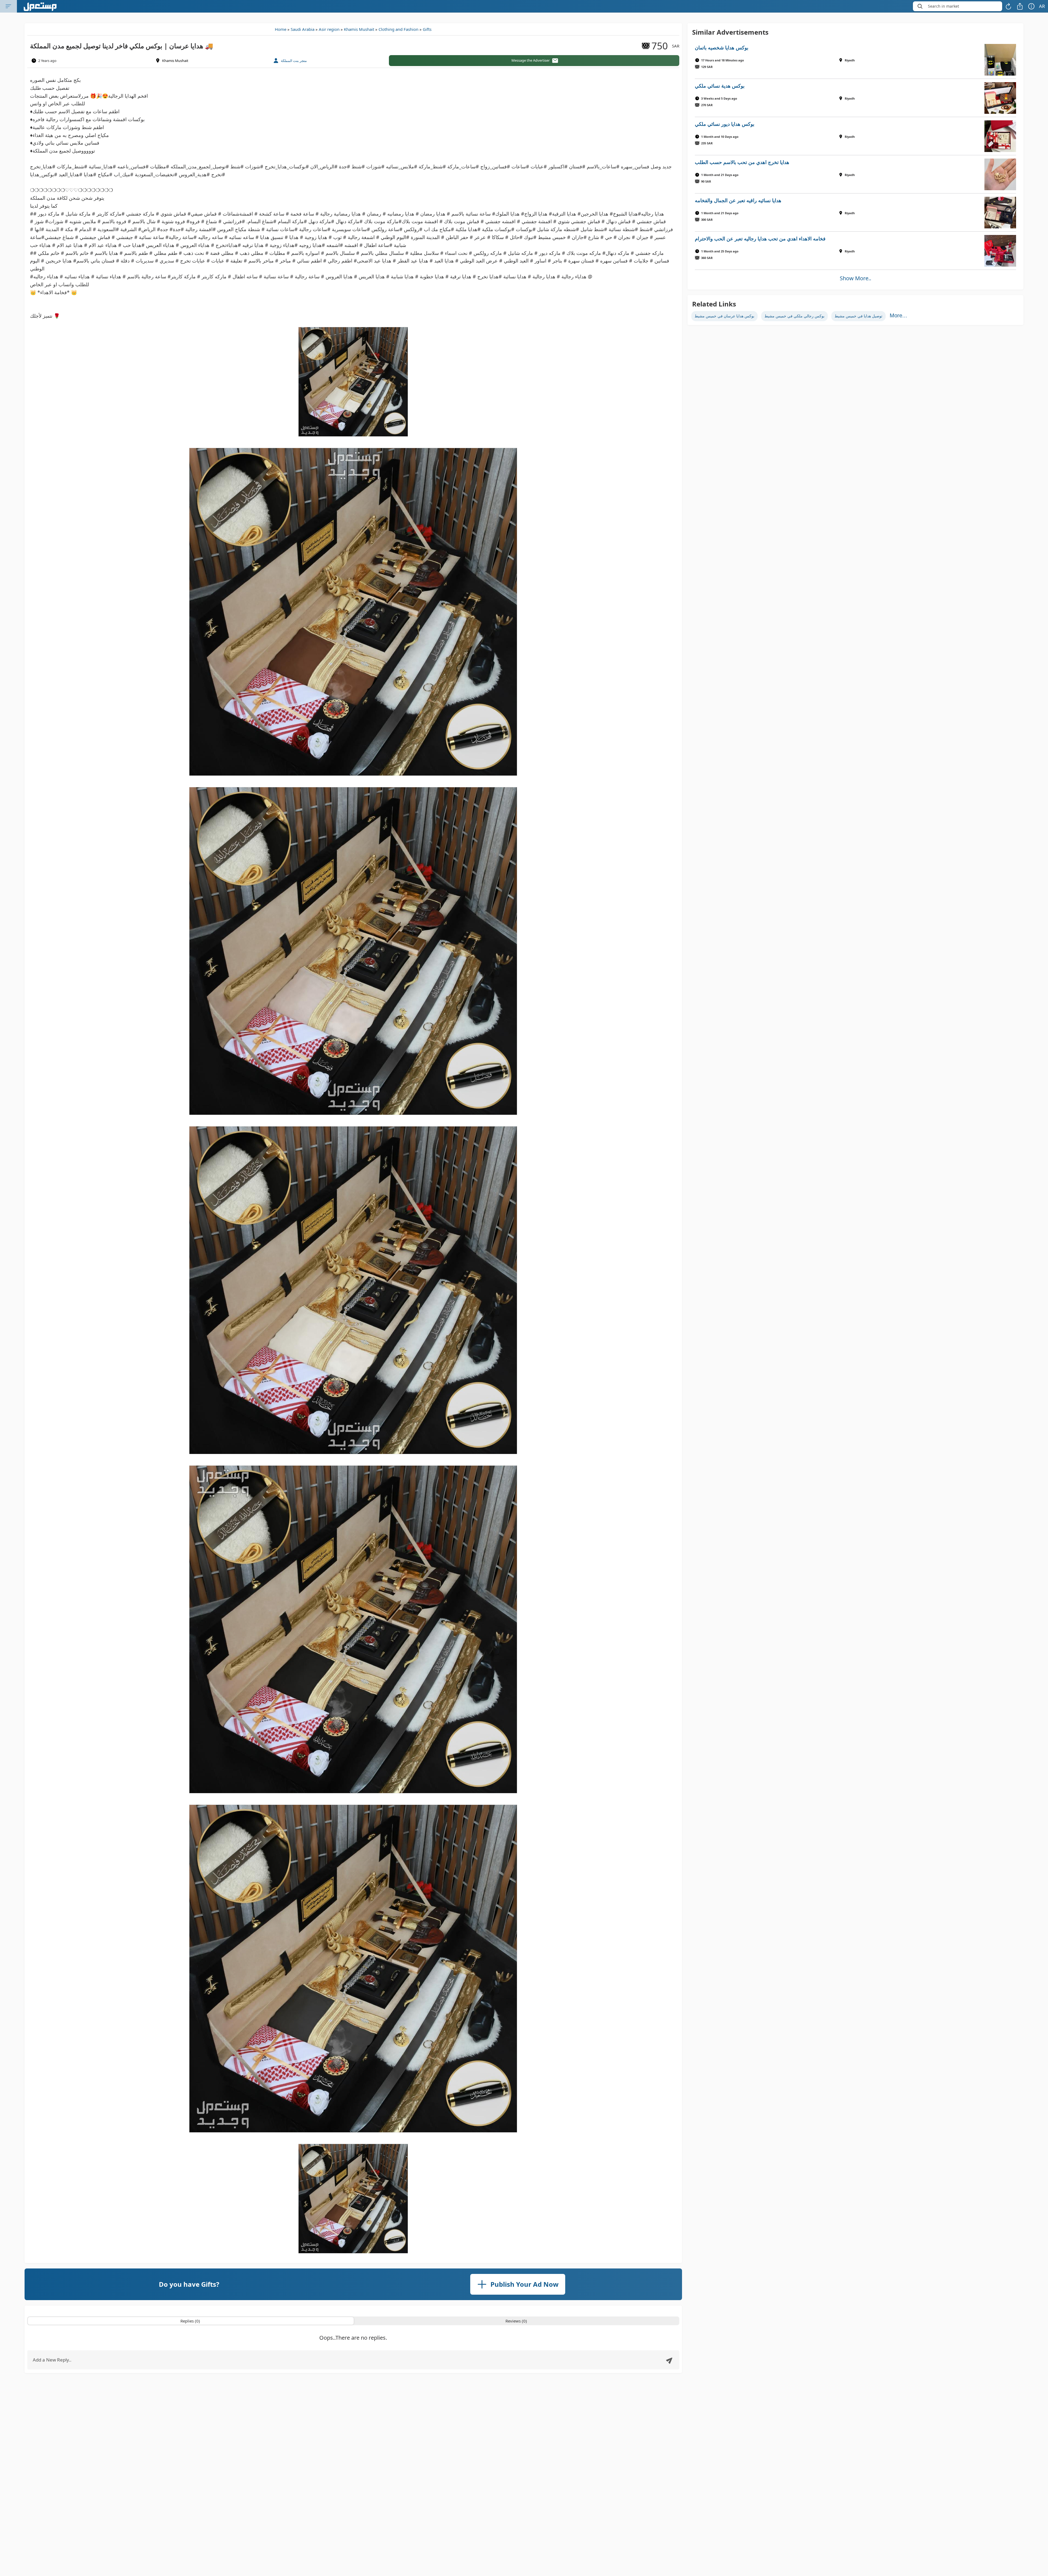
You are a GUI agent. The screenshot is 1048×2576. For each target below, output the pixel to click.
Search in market (943, 6)
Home (281, 29)
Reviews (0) (516, 2321)
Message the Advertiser (531, 60)
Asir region (329, 29)
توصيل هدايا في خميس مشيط (858, 316)
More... (898, 315)
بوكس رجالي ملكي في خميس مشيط (794, 316)
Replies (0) (190, 2321)
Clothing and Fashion (398, 29)
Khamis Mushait (359, 29)
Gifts (427, 29)
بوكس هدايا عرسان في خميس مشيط (724, 316)
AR (1042, 6)
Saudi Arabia (303, 29)
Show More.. (855, 278)
